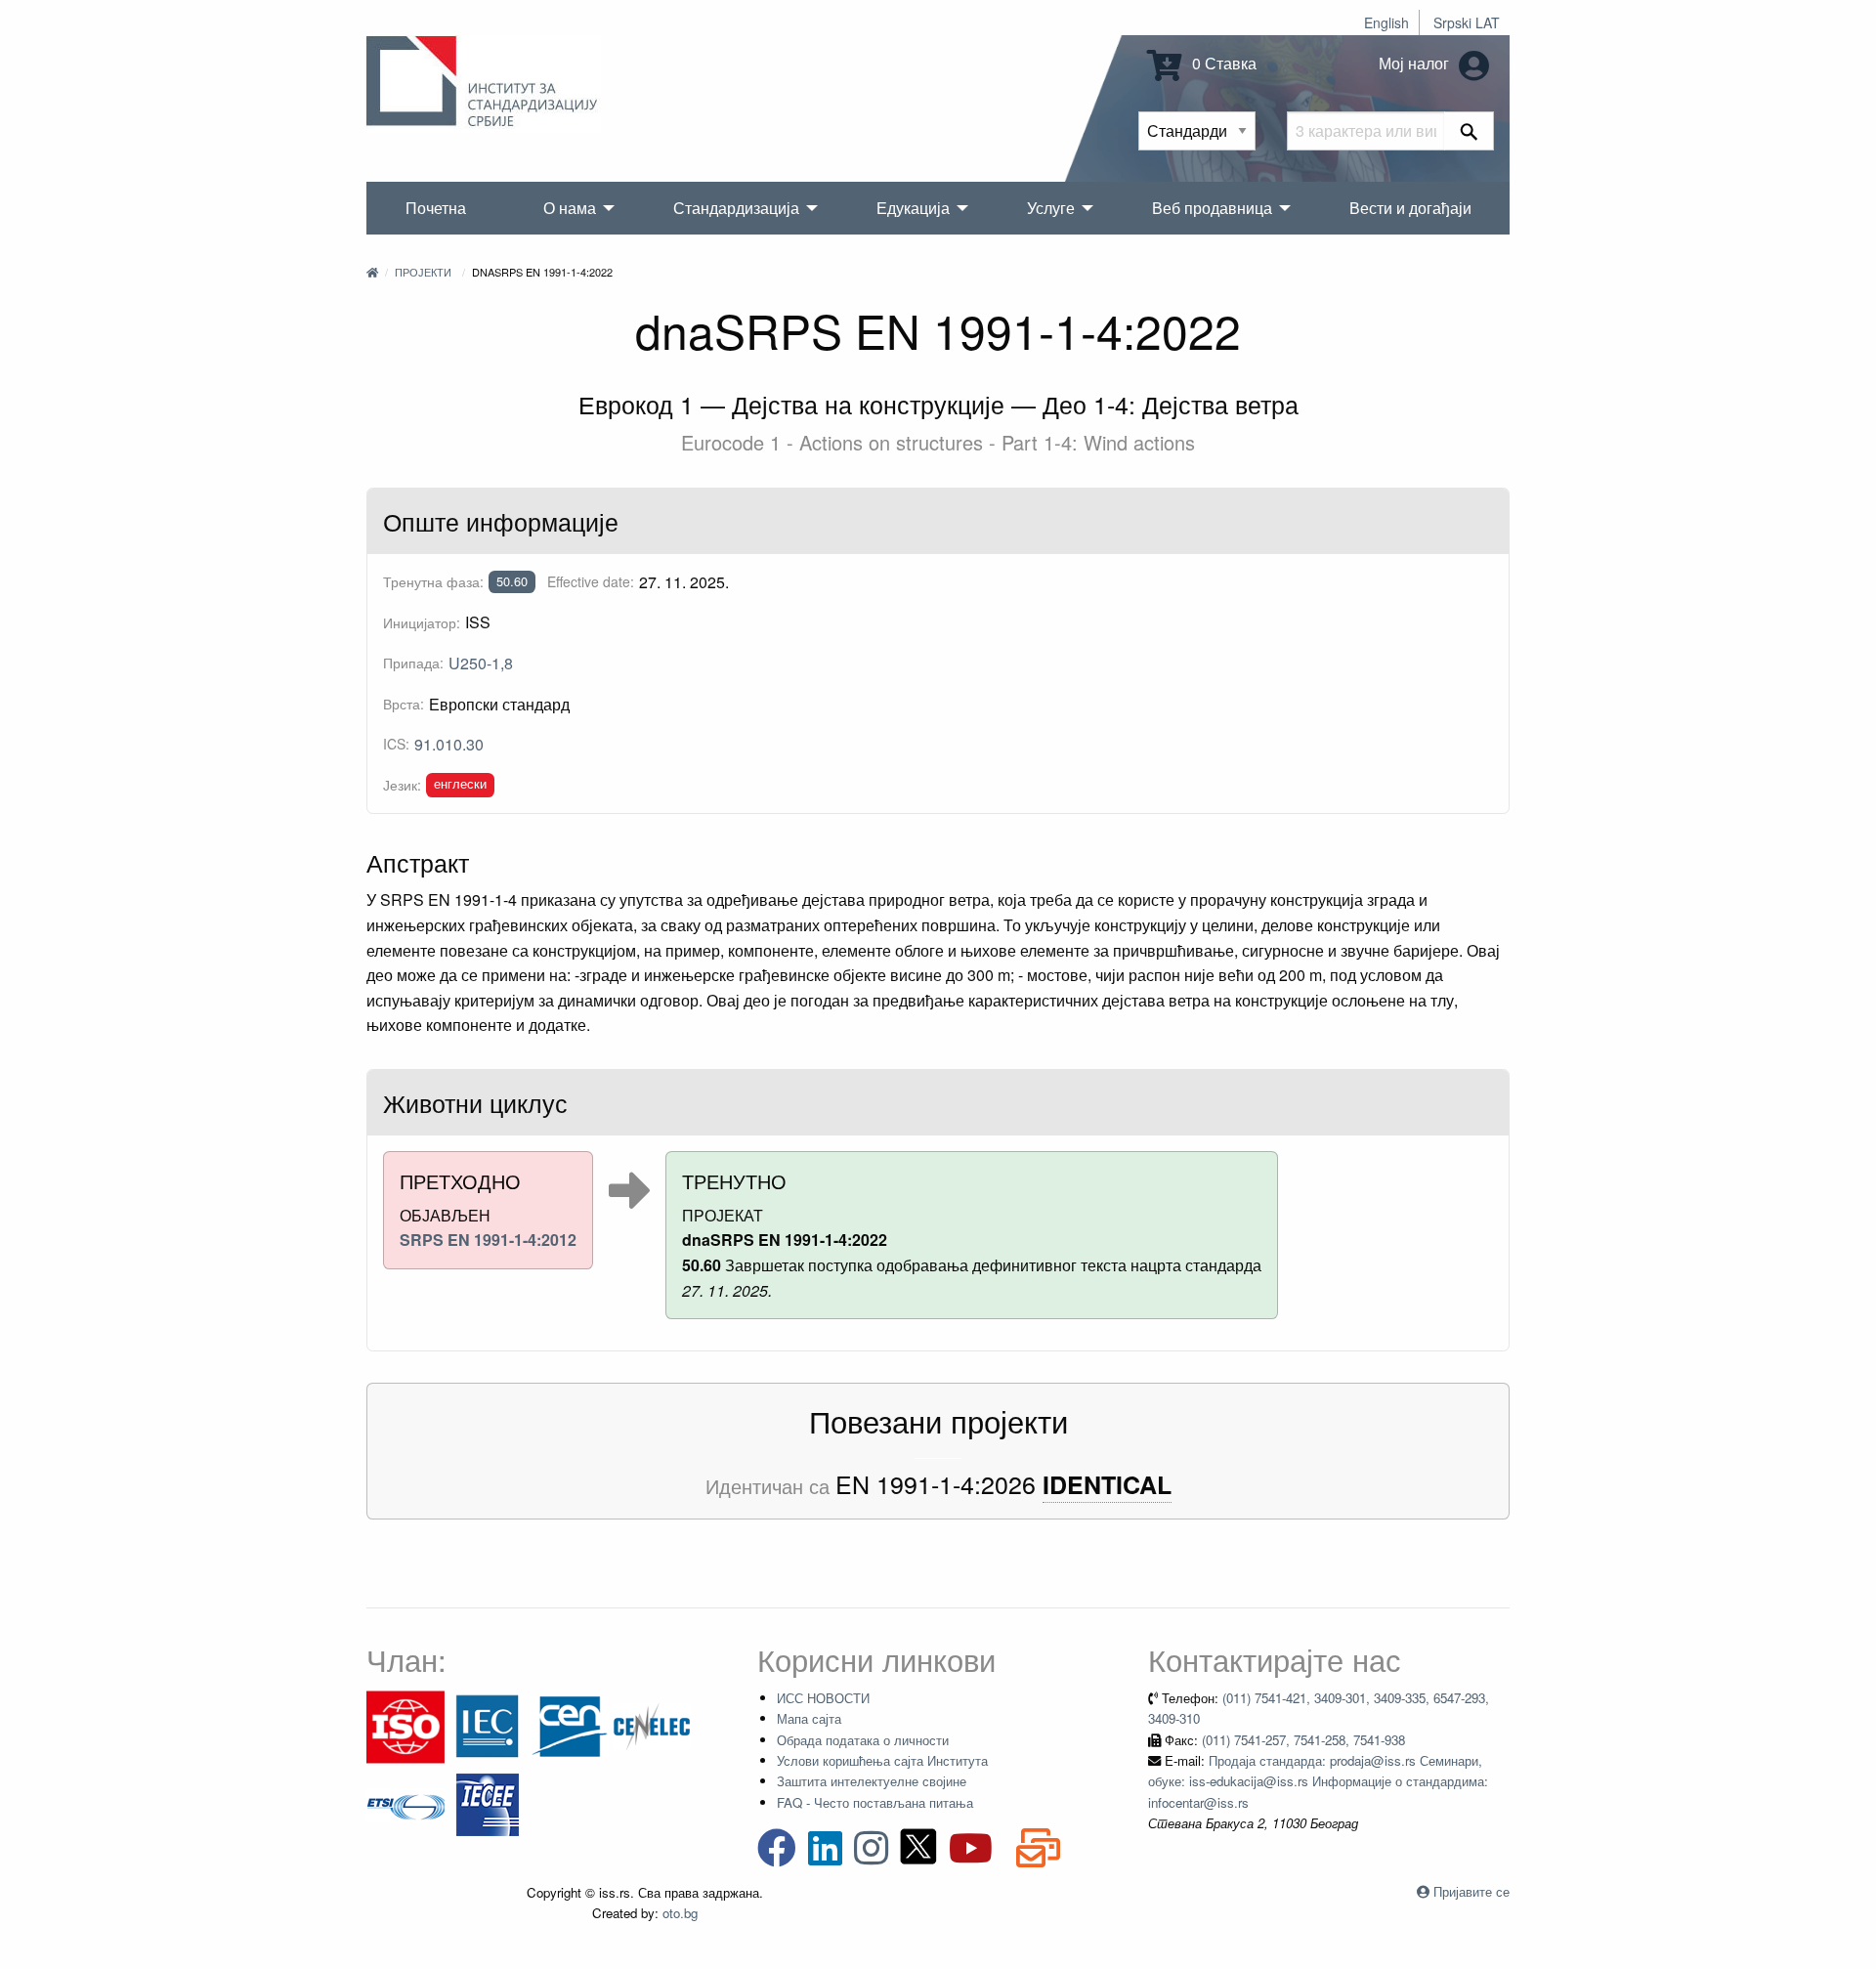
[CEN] (570, 1725)
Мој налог (1416, 63)
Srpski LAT (1467, 22)
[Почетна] (372, 272)
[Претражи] (1469, 131)
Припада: (413, 663)
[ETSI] (405, 1803)
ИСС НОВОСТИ (823, 1698)
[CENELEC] (652, 1725)
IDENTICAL (1107, 1485)
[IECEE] (488, 1803)
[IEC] (488, 1725)
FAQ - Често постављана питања (875, 1802)
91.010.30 (449, 744)
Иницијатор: (422, 622)
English (1386, 22)
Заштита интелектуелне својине (872, 1781)
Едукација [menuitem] (913, 208)
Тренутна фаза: (433, 581)
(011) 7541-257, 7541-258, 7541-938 (1303, 1740)
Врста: (404, 704)
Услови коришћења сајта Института (882, 1760)
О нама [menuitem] (570, 208)
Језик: (402, 785)
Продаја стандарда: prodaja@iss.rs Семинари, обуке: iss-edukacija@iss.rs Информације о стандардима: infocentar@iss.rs (1318, 1781)
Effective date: (591, 581)
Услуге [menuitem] (1051, 208)
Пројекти (423, 272)
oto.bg (680, 1913)
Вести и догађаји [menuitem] (1410, 208)
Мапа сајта (809, 1718)
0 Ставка (1222, 63)
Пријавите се (1471, 1891)
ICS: (396, 744)
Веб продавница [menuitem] (1212, 208)
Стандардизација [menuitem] (736, 208)
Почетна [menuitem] (436, 208)
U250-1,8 (481, 663)
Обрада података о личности (863, 1740)
